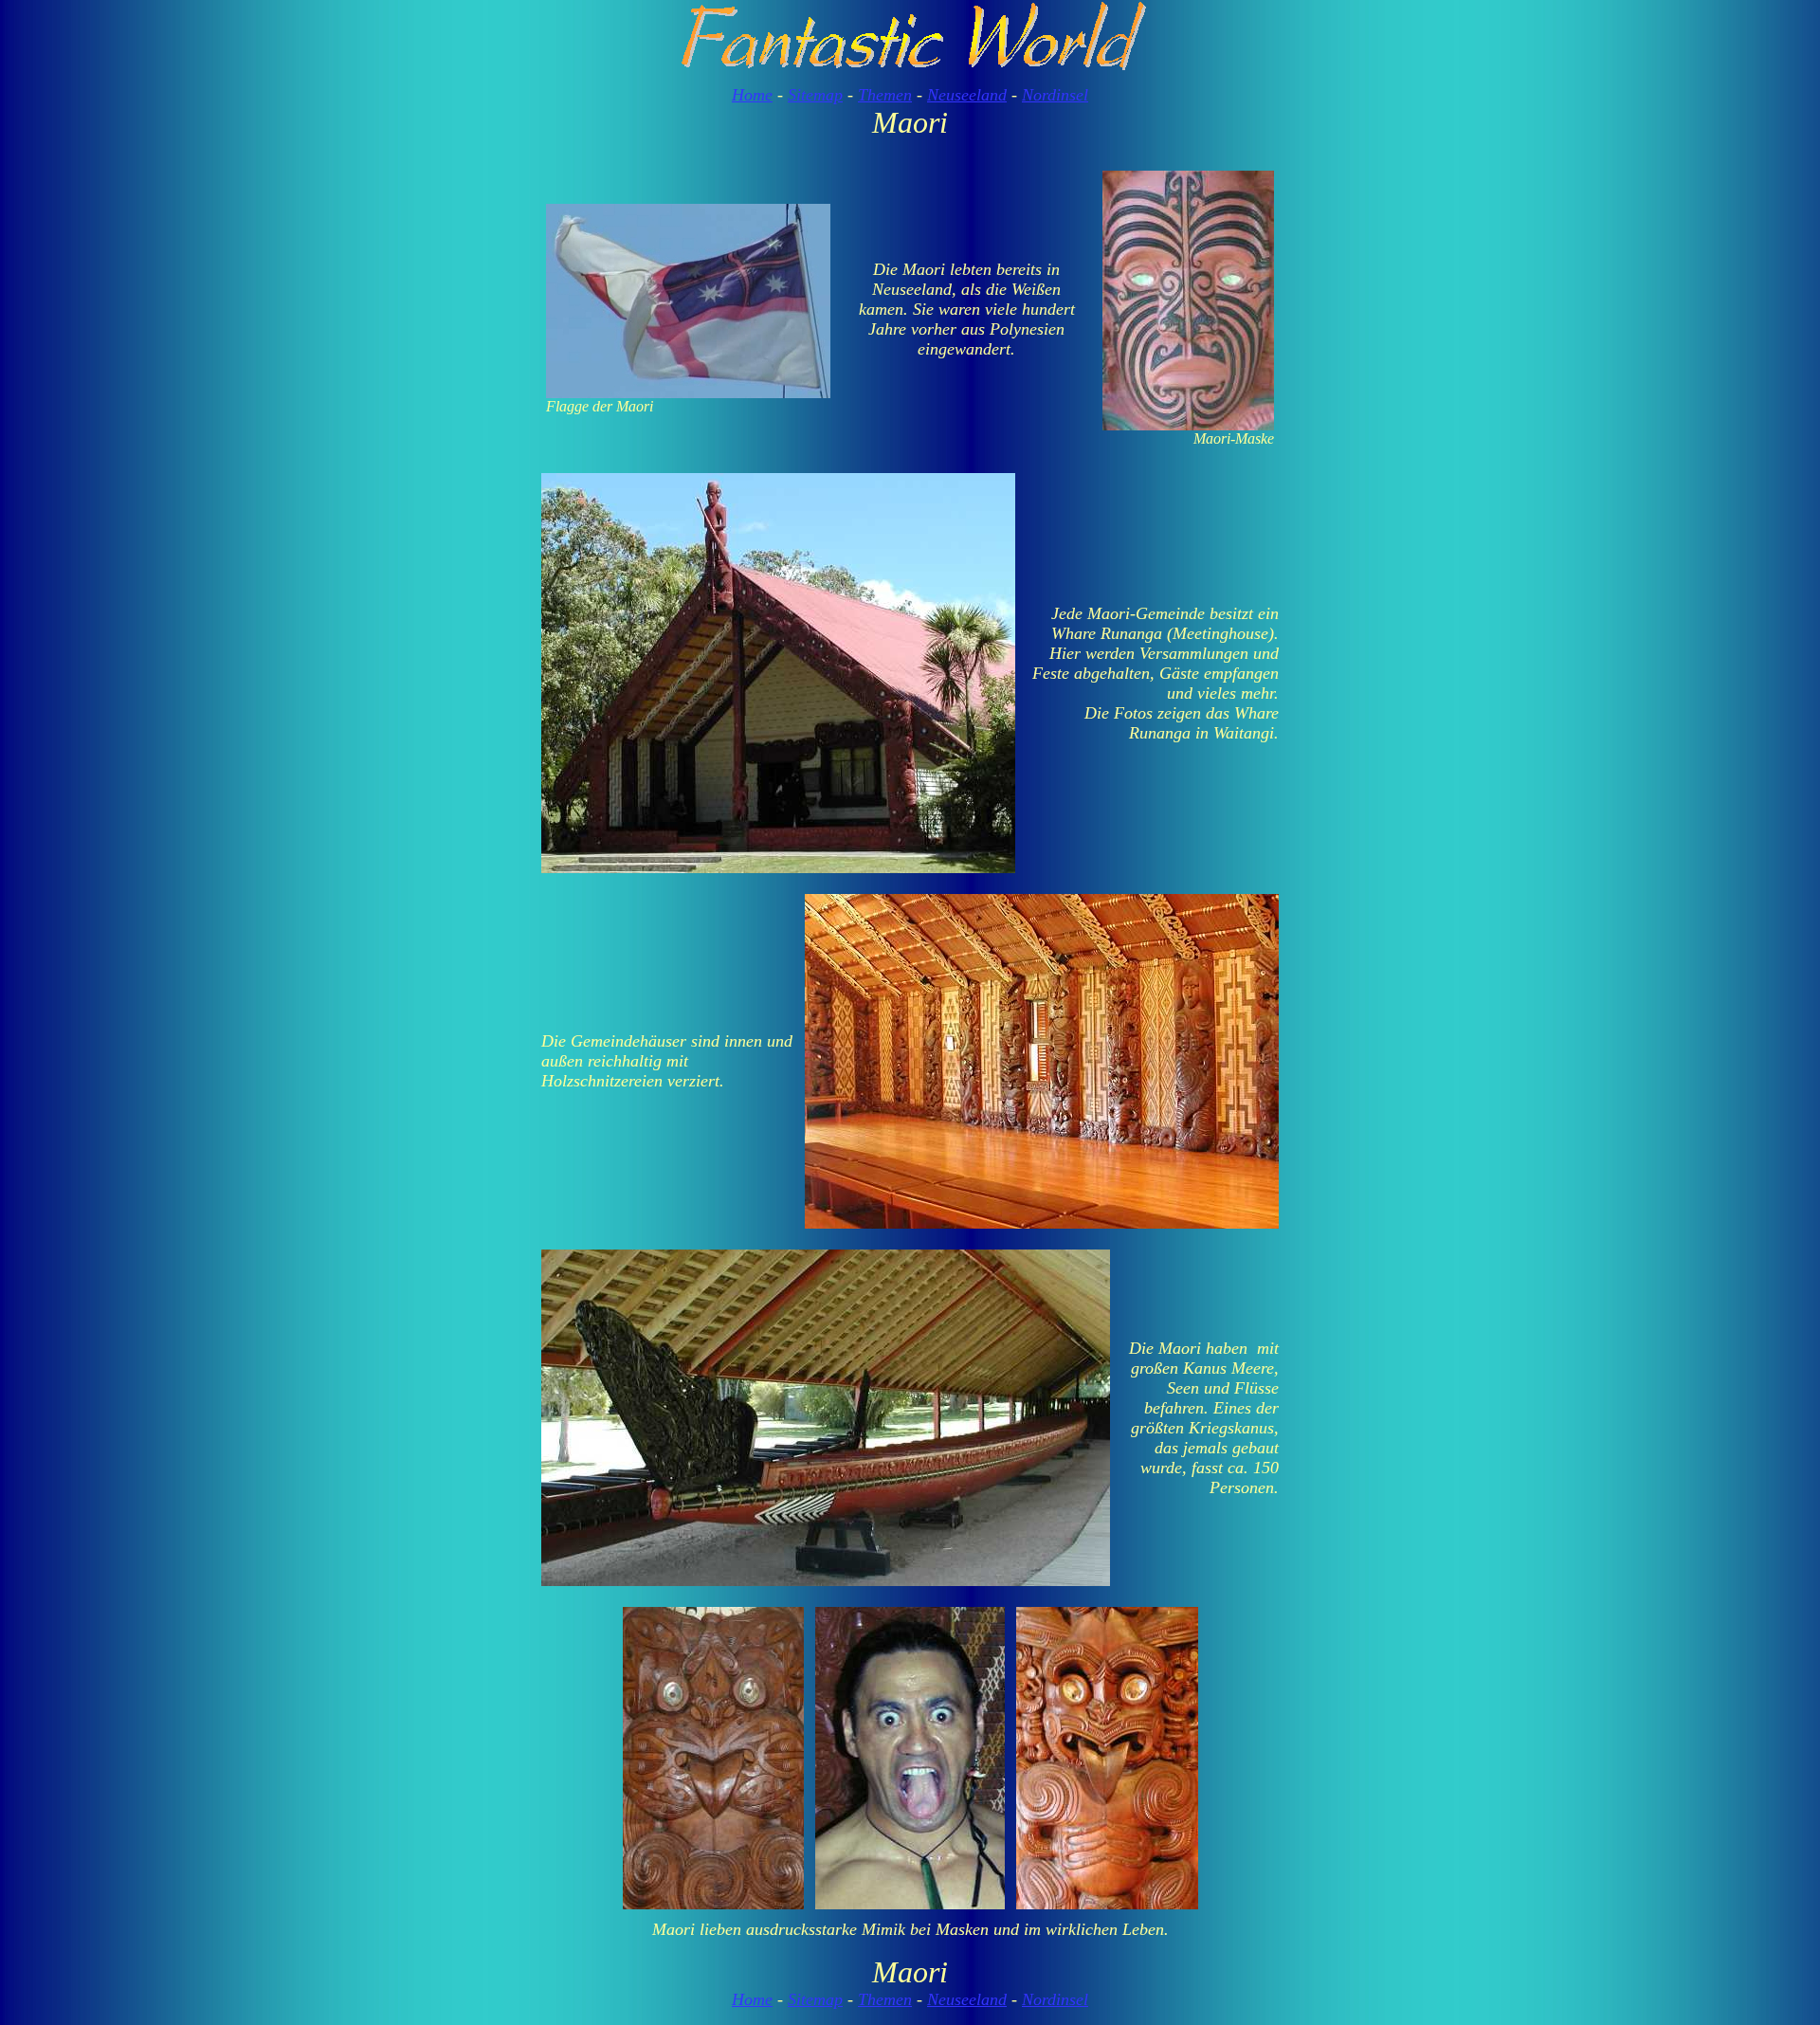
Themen (885, 95)
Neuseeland (967, 95)
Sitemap (815, 95)
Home (752, 95)
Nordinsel (1055, 95)
